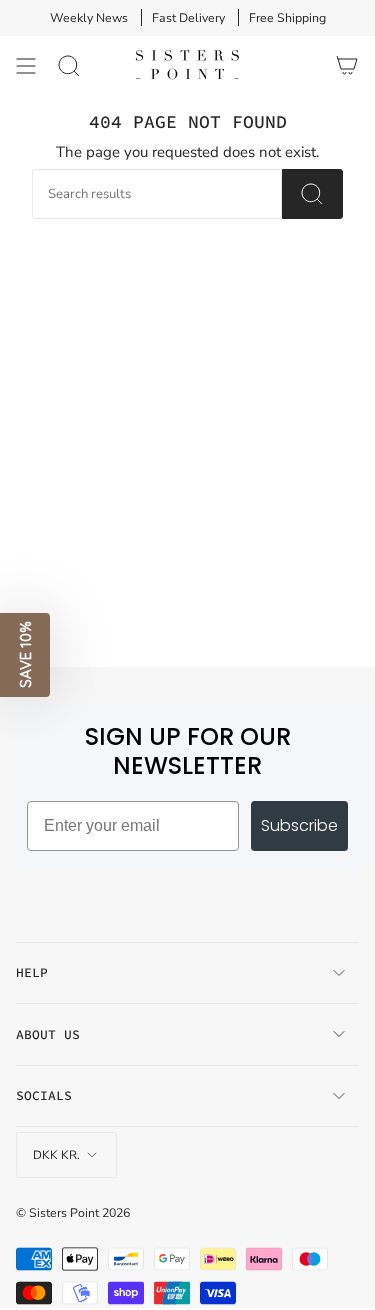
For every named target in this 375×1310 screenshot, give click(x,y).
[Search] (69, 65)
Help (32, 972)
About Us (48, 1034)
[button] (25, 655)
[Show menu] (26, 65)
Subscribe (299, 825)
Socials (44, 1095)
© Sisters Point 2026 (73, 1212)
